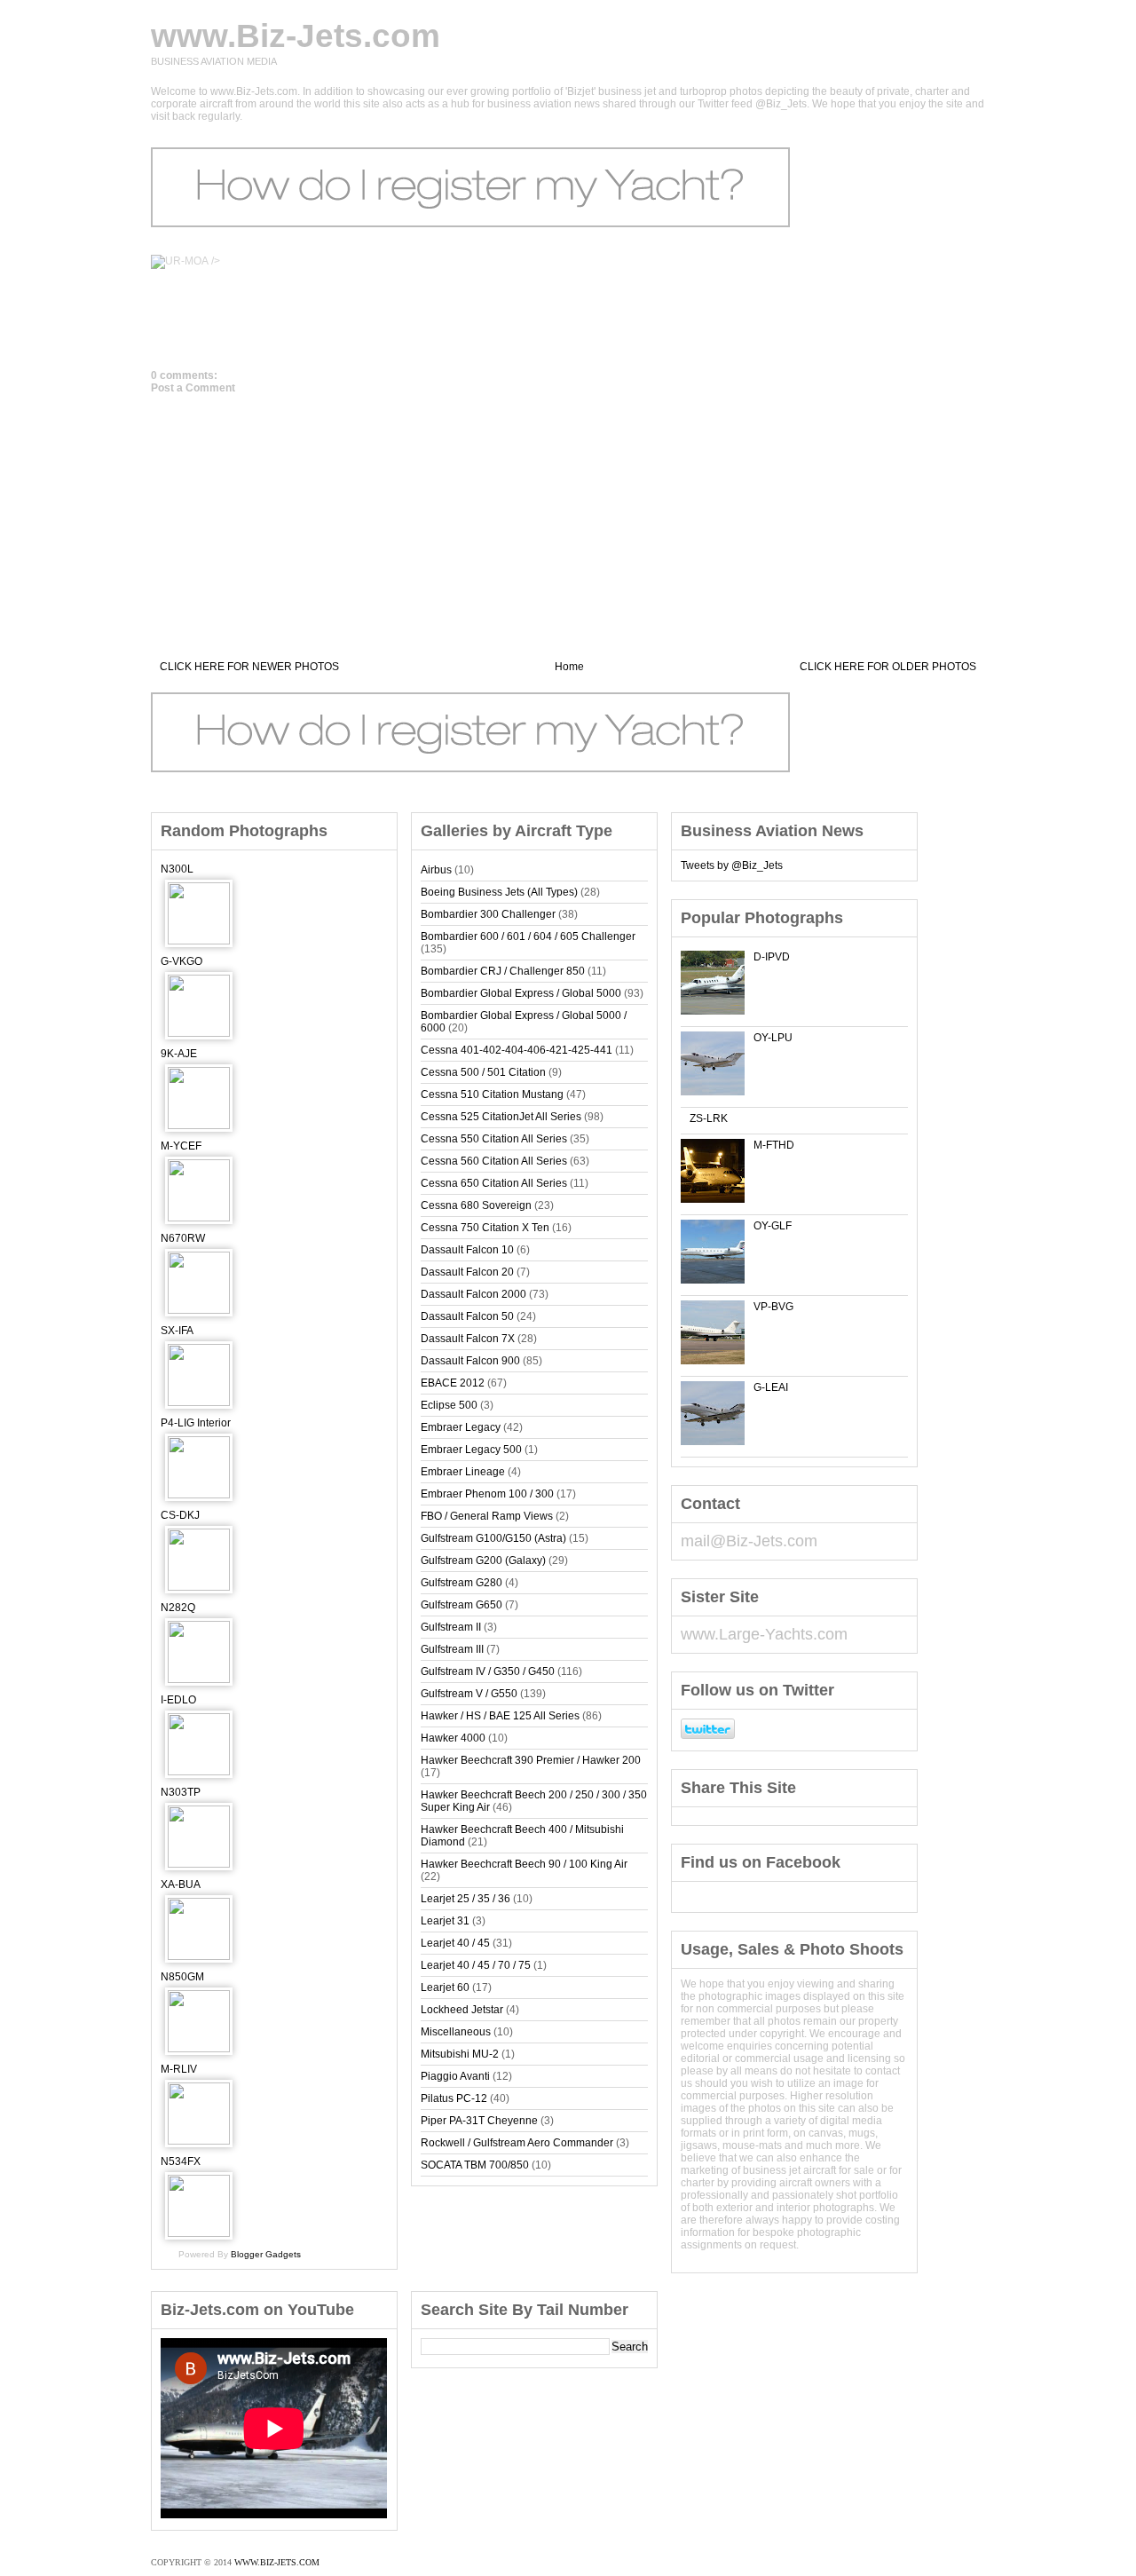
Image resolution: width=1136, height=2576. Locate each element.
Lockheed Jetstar (462, 2010)
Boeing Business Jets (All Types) (499, 892)
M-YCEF (181, 1146)
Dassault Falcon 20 (467, 1272)
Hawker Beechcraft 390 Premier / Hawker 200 (531, 1760)
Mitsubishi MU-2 (460, 2054)
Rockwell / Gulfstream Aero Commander (517, 2143)
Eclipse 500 (449, 1405)
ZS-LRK (709, 1118)
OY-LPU (773, 1038)
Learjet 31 (445, 1921)
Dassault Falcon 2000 (473, 1294)
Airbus (436, 870)
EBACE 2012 (453, 1383)
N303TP (181, 1792)
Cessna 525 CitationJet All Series (501, 1117)
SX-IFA (177, 1331)
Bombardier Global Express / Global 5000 (521, 993)
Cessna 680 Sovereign (476, 1205)
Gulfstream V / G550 (469, 1694)
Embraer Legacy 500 (471, 1450)
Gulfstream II (451, 1627)
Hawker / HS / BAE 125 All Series (500, 1716)
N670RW (183, 1238)
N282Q (178, 1608)
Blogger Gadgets (266, 2254)
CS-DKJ (180, 1515)
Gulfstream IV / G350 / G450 (488, 1671)
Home (569, 667)
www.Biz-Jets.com (296, 36)
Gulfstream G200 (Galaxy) (483, 1561)
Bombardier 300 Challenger (488, 914)
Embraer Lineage (463, 1472)
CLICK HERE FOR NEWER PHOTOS (249, 667)
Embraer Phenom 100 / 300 (487, 1494)
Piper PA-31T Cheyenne (479, 2121)
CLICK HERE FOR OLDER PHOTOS (888, 667)
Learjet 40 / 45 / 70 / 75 (476, 1965)
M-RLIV (179, 2069)
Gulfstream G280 (461, 1583)
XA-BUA (181, 1885)
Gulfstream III (452, 1649)
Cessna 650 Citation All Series (494, 1183)
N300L (177, 869)
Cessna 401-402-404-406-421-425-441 (517, 1050)
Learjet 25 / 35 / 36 (465, 1899)
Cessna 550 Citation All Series (494, 1139)
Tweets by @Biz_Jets (732, 865)
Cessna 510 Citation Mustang (492, 1094)
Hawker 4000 (453, 1738)
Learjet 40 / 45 (455, 1943)
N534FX (181, 2161)
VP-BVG (773, 1307)
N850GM (182, 1977)
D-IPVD (772, 957)
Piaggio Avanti (455, 2076)
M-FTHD (774, 1145)
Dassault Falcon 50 (467, 1316)
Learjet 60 (445, 1987)
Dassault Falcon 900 (470, 1361)
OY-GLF (773, 1226)
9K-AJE (179, 1054)
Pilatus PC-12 (454, 2098)
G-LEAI (771, 1387)
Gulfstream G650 (461, 1605)
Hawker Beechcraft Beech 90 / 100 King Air (524, 1864)
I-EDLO (178, 1700)
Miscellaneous (456, 2032)
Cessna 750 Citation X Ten (485, 1228)
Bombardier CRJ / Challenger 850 (503, 971)
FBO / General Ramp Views (487, 1516)
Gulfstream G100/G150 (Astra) (493, 1538)
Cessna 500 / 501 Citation (483, 1072)
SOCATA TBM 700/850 (475, 2165)
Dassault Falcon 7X (468, 1339)
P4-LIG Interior (196, 1423)
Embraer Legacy (461, 1427)
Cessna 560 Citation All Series (494, 1161)
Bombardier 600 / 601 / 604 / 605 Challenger (528, 936)
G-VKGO (181, 961)
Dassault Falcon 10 (467, 1250)
